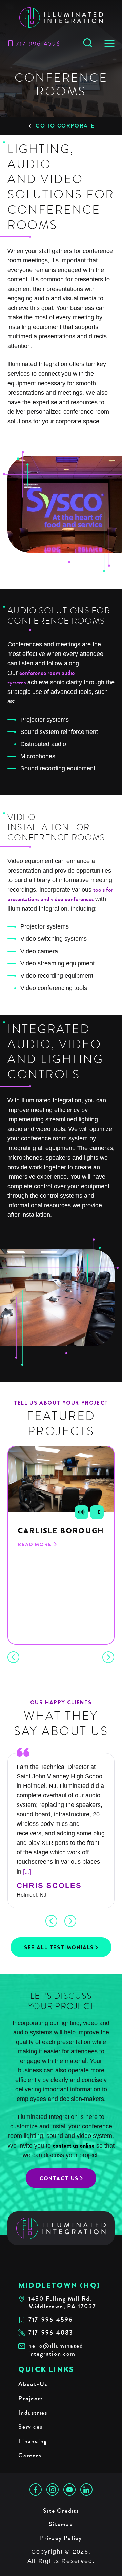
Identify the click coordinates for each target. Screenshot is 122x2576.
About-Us (33, 2384)
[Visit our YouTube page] (69, 2490)
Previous (14, 1657)
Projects (30, 2398)
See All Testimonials (59, 1947)
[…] (27, 1872)
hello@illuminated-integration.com (57, 2350)
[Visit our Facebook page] (36, 2490)
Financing (33, 2441)
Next (108, 1657)
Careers (30, 2455)
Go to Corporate (65, 126)
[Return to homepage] (61, 2229)
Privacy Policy (61, 2538)
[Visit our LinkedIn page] (86, 2490)
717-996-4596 (38, 44)
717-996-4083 (51, 2333)
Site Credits (61, 2511)
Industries (33, 2413)
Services (30, 2427)
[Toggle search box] (88, 43)
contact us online (74, 2146)
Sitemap (61, 2524)
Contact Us (59, 2178)
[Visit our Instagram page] (53, 2490)
